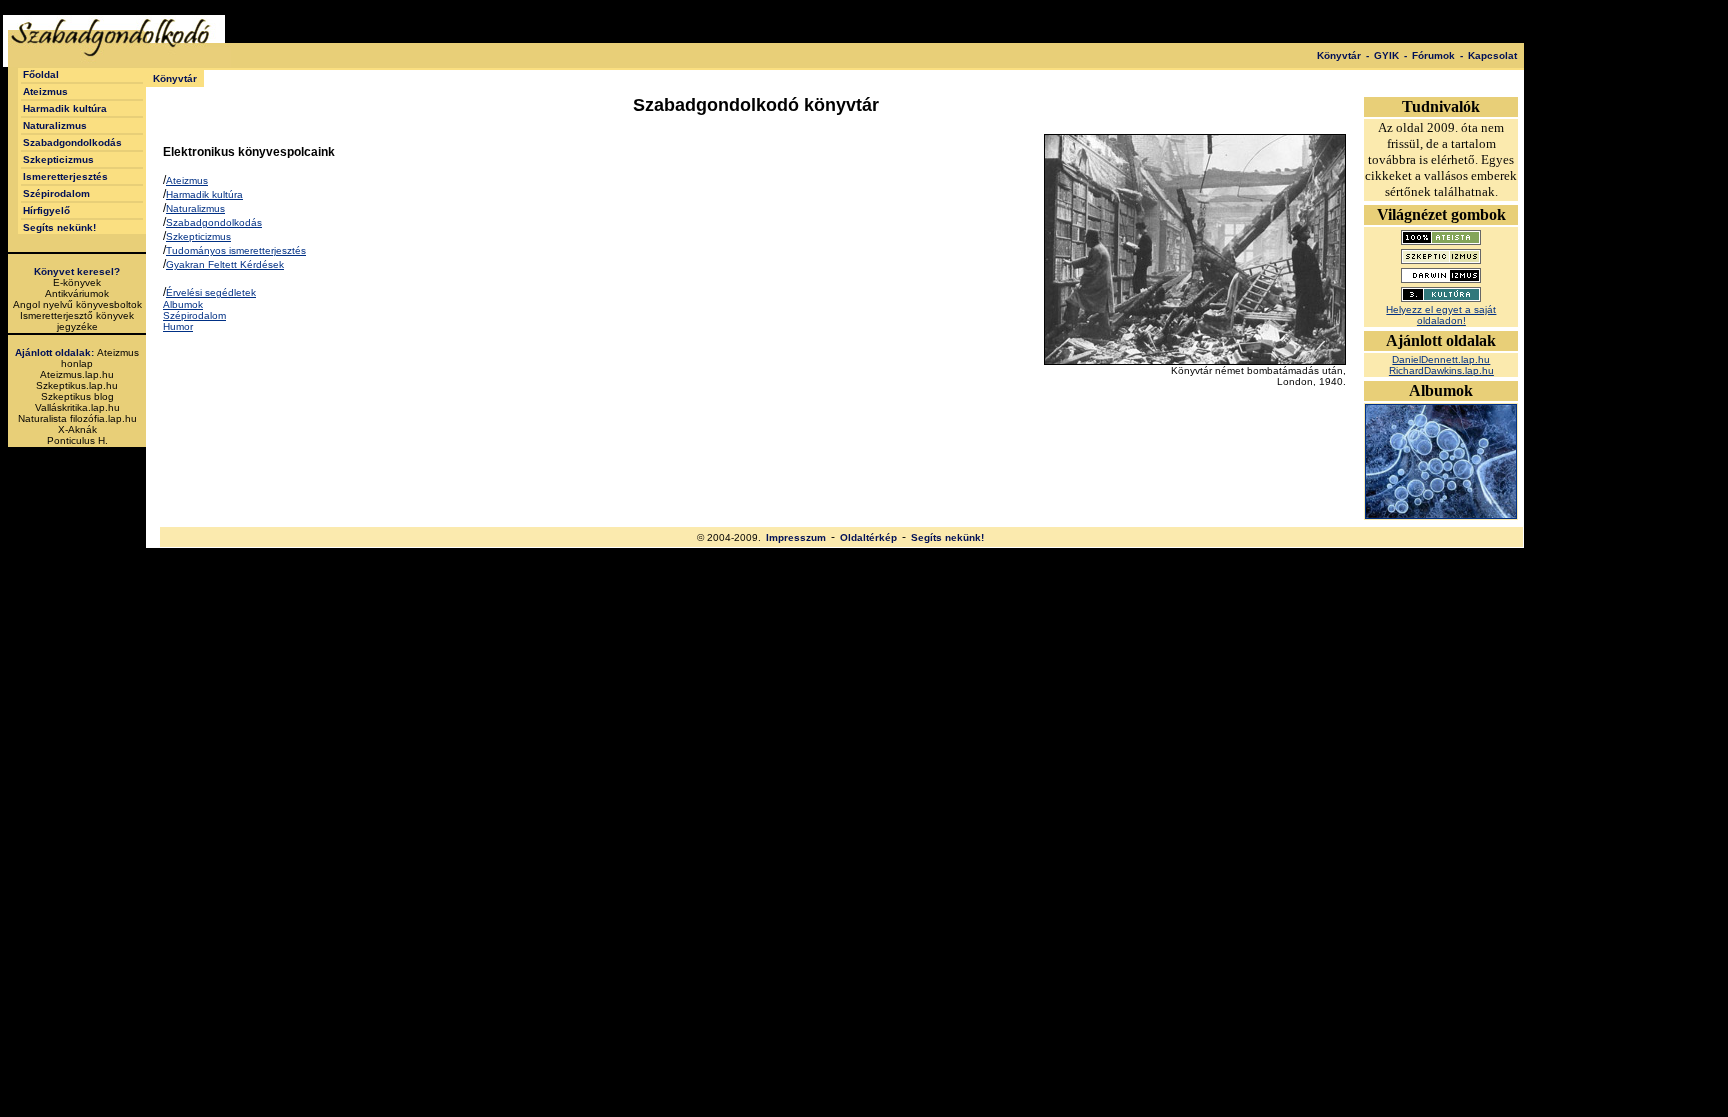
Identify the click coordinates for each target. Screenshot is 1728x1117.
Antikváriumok (77, 293)
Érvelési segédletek (211, 292)
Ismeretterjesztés (65, 176)
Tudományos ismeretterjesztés (236, 250)
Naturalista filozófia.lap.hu (77, 418)
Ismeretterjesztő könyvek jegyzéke (77, 321)
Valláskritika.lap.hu (77, 407)
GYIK (1386, 55)
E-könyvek (77, 282)
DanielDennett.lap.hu (1441, 359)
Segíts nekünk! (59, 227)
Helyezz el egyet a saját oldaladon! (1441, 315)
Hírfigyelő (46, 210)
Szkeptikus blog (77, 396)
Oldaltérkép (868, 537)
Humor (178, 326)
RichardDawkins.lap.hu (1441, 370)
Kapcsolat (1492, 55)
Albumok (183, 304)
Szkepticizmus (58, 159)
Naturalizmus (55, 125)
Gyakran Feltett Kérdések (225, 264)
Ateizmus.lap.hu (77, 374)
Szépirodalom (56, 193)
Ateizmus (45, 91)
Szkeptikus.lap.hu (77, 385)
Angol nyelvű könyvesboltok (77, 304)
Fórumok (1433, 55)
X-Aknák (77, 429)
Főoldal (41, 74)
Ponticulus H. (77, 440)
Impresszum (796, 537)
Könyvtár (1339, 55)
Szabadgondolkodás (72, 142)
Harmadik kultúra (65, 108)
